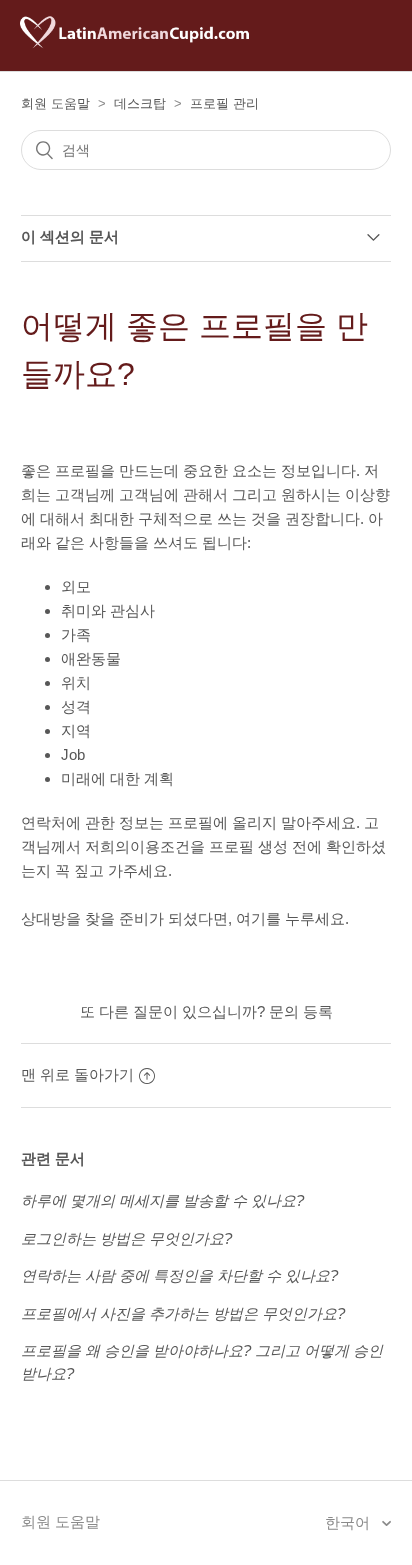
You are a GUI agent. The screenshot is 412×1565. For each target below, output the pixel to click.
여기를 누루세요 (290, 918)
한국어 (349, 1522)
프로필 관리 (224, 103)
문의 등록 (301, 1011)
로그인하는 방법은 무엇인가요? (126, 1238)
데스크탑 (140, 103)
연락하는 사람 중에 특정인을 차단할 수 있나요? (179, 1275)
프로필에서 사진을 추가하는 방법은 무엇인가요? (183, 1313)
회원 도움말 (55, 103)
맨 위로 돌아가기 (77, 1074)
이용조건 (160, 846)
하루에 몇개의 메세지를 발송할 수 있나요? (162, 1200)
